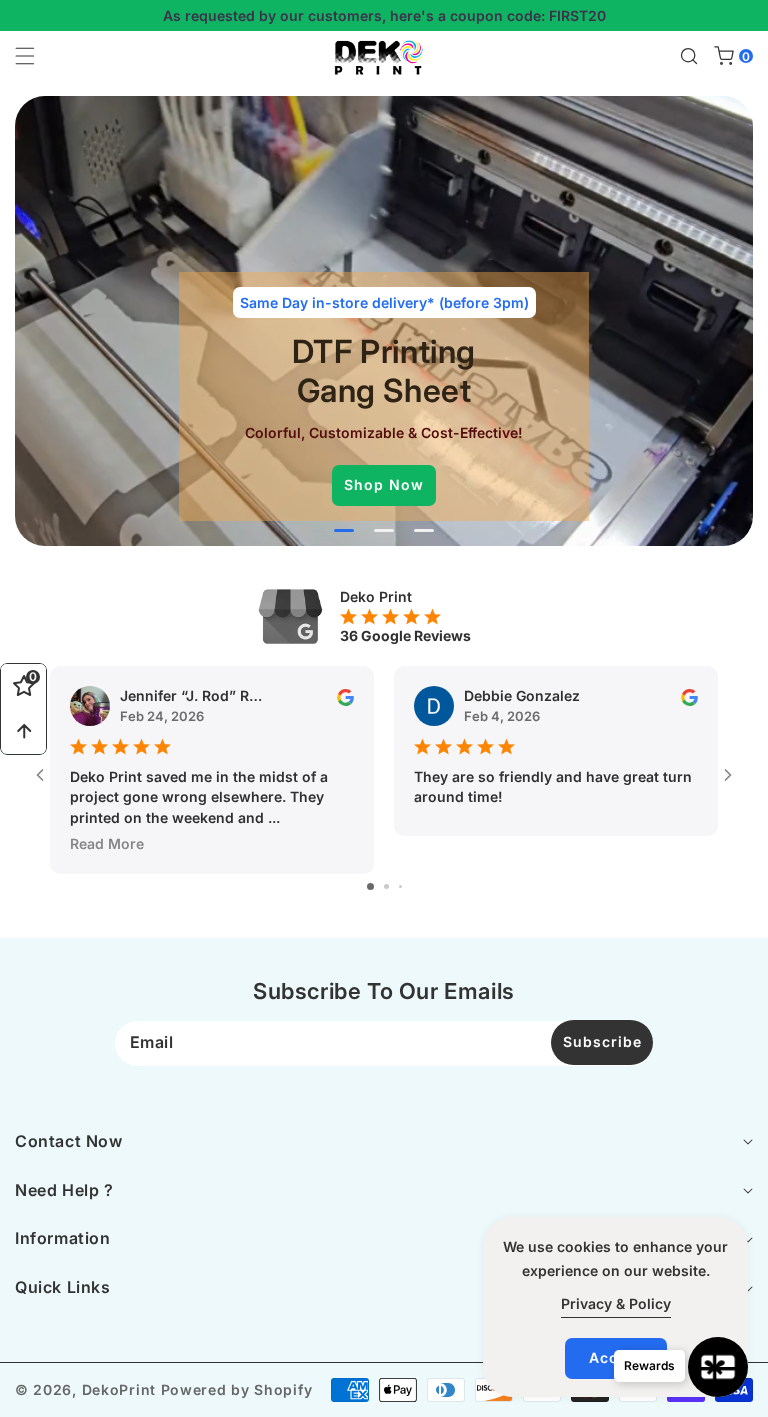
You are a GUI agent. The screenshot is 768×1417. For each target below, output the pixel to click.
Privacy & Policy (616, 1303)
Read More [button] (107, 843)
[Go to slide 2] (386, 886)
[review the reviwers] (345, 695)
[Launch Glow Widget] (718, 1367)
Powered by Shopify (237, 1389)
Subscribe (602, 1041)
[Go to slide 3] (400, 886)
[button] (37, 56)
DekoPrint (119, 1389)
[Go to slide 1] (370, 886)
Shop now (384, 484)
